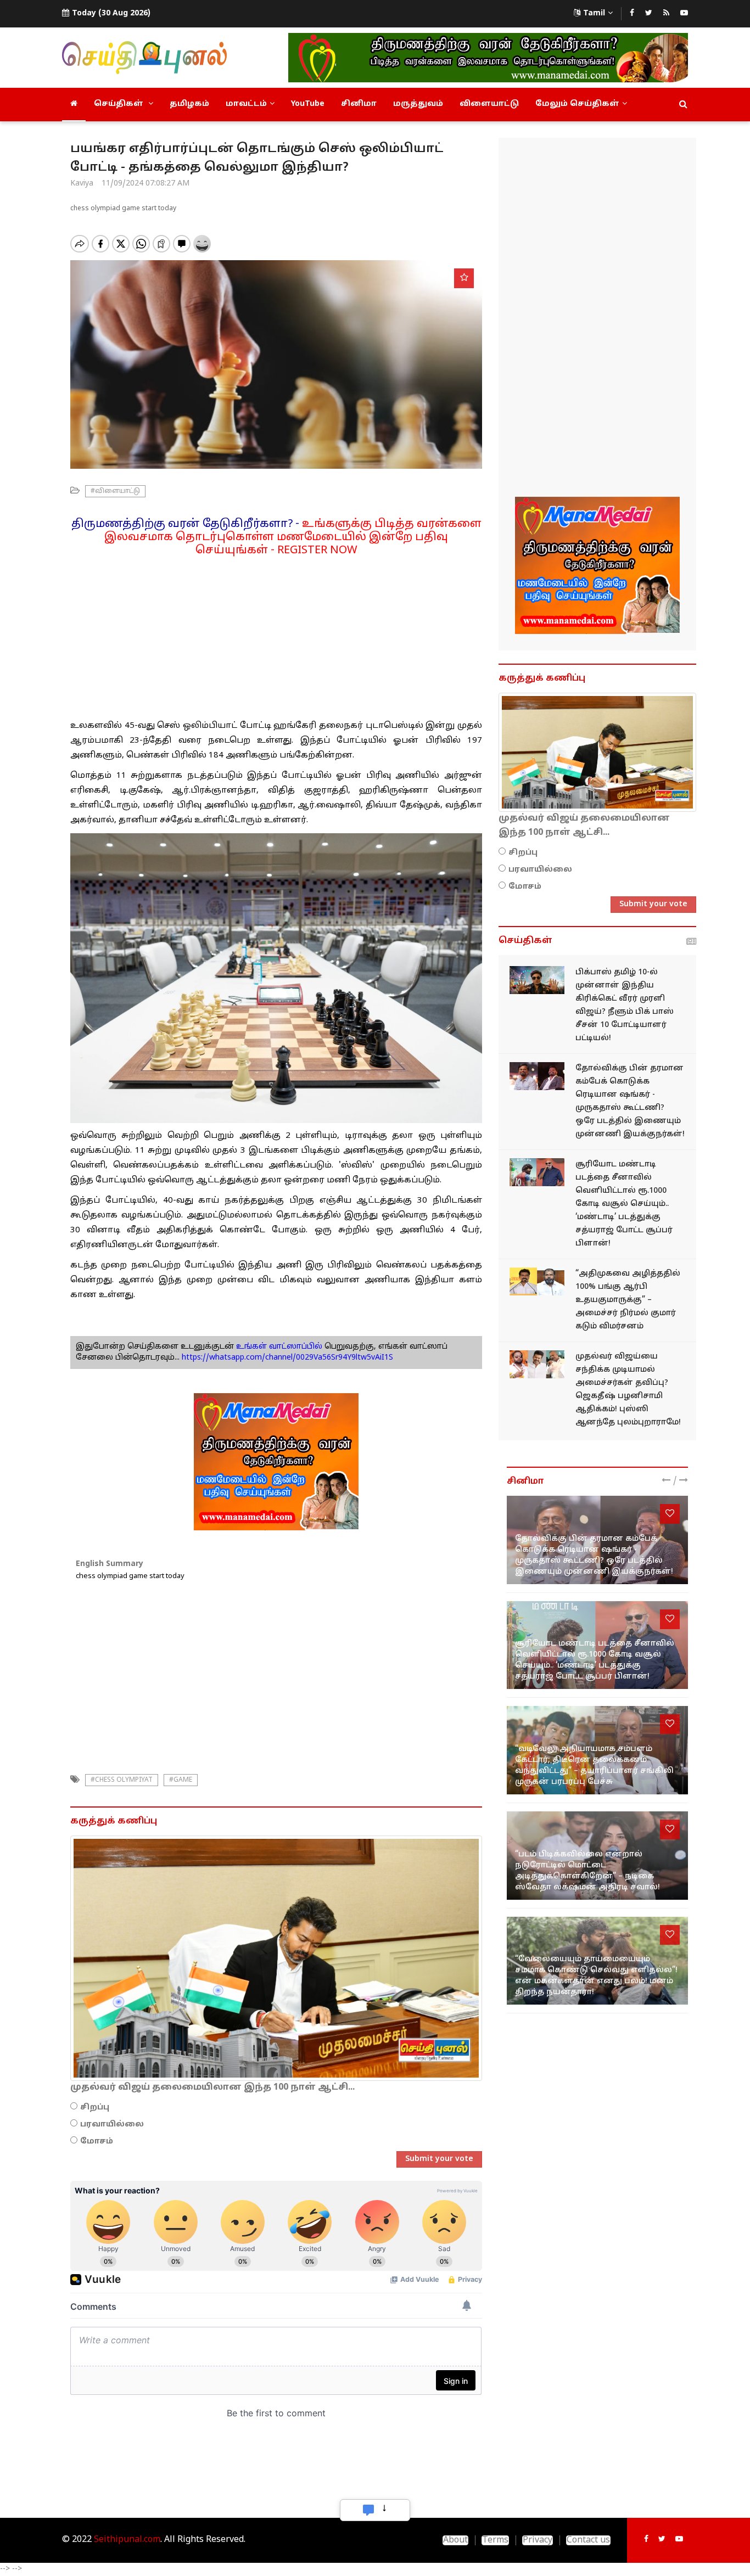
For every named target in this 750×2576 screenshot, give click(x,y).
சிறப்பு (95, 2108)
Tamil (594, 13)
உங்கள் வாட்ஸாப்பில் (278, 1347)
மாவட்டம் (246, 104)
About (455, 2540)
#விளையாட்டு (115, 491)
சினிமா (359, 104)
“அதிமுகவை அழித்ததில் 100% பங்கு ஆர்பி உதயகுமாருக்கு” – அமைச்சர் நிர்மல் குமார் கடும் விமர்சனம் (628, 1300)
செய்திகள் (120, 104)
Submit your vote (439, 2159)
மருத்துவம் (418, 104)
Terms (495, 2540)
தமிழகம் (189, 104)
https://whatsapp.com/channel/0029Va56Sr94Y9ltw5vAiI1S (287, 1358)
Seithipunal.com (127, 2540)
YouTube (308, 104)
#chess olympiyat (122, 1780)
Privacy (538, 2540)
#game (181, 1780)
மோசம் (97, 2142)
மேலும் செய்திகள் (577, 104)
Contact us (588, 2540)
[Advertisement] (276, 634)
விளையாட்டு (489, 104)
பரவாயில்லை (112, 2125)
